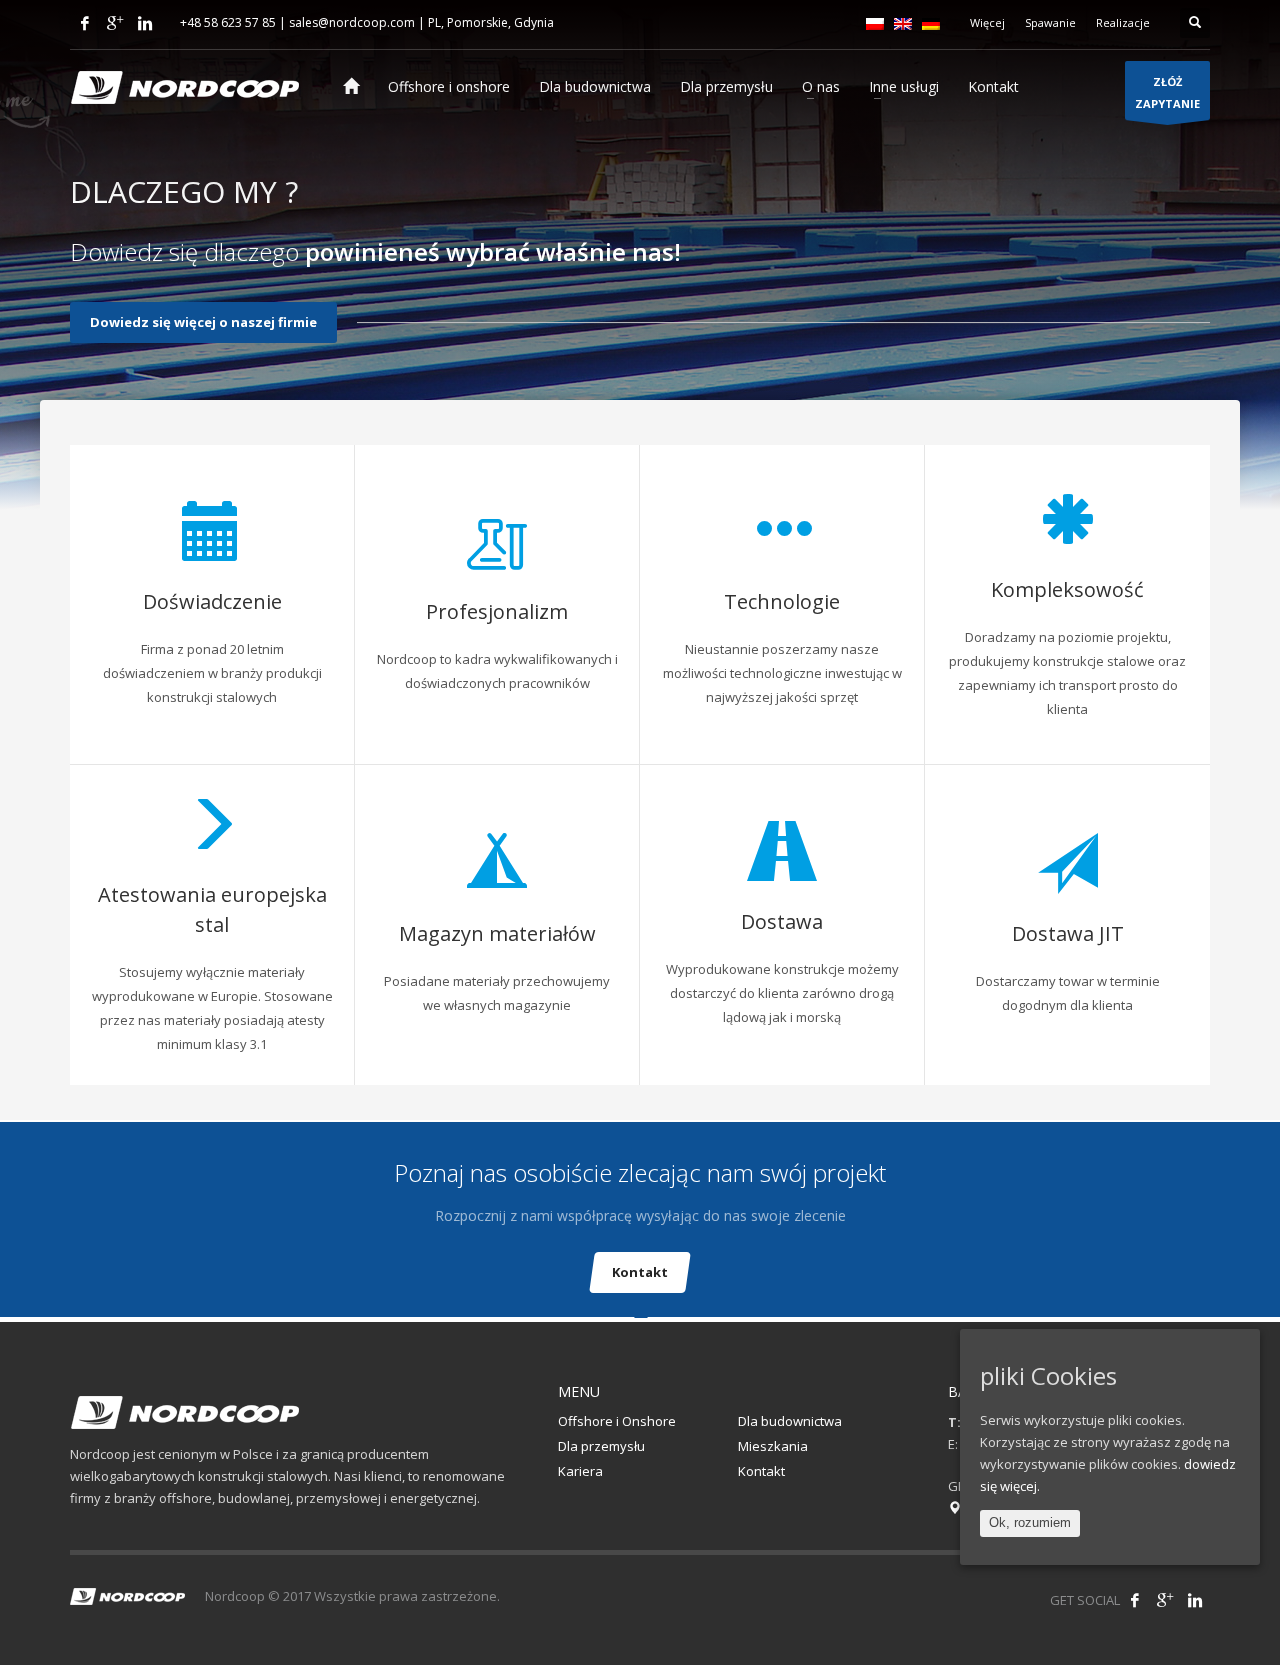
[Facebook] (85, 23)
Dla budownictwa (790, 1421)
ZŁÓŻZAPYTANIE (1167, 92)
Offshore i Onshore (617, 1421)
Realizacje (1123, 22)
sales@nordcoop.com (352, 22)
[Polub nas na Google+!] (1165, 1600)
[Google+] (115, 23)
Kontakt (640, 1272)
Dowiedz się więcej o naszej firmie (203, 322)
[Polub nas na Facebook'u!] (1135, 1600)
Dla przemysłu (601, 1446)
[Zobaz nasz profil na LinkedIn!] (1195, 1600)
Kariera (580, 1471)
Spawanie (1050, 22)
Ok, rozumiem (1030, 1522)
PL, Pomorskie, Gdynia (491, 22)
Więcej (987, 22)
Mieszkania (773, 1446)
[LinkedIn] (145, 23)
